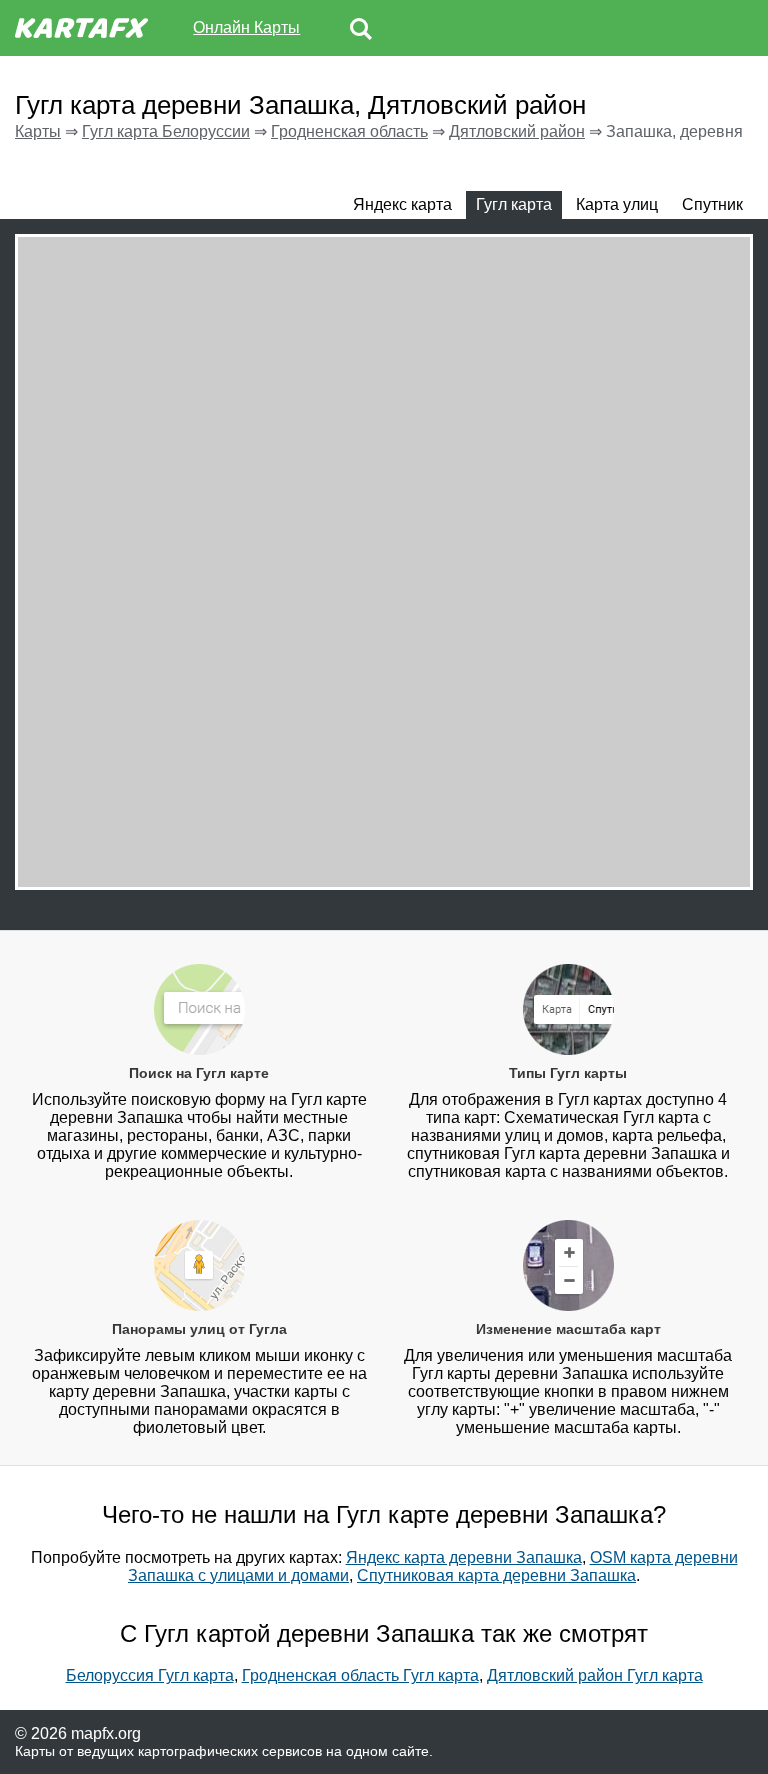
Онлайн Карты (246, 27)
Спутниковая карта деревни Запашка (496, 1575)
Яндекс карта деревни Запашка (464, 1557)
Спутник (712, 204)
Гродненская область (349, 131)
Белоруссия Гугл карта (150, 1675)
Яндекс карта (402, 204)
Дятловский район (517, 131)
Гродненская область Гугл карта (360, 1675)
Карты (38, 131)
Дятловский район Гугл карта (595, 1675)
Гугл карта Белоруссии (166, 131)
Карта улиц (617, 204)
